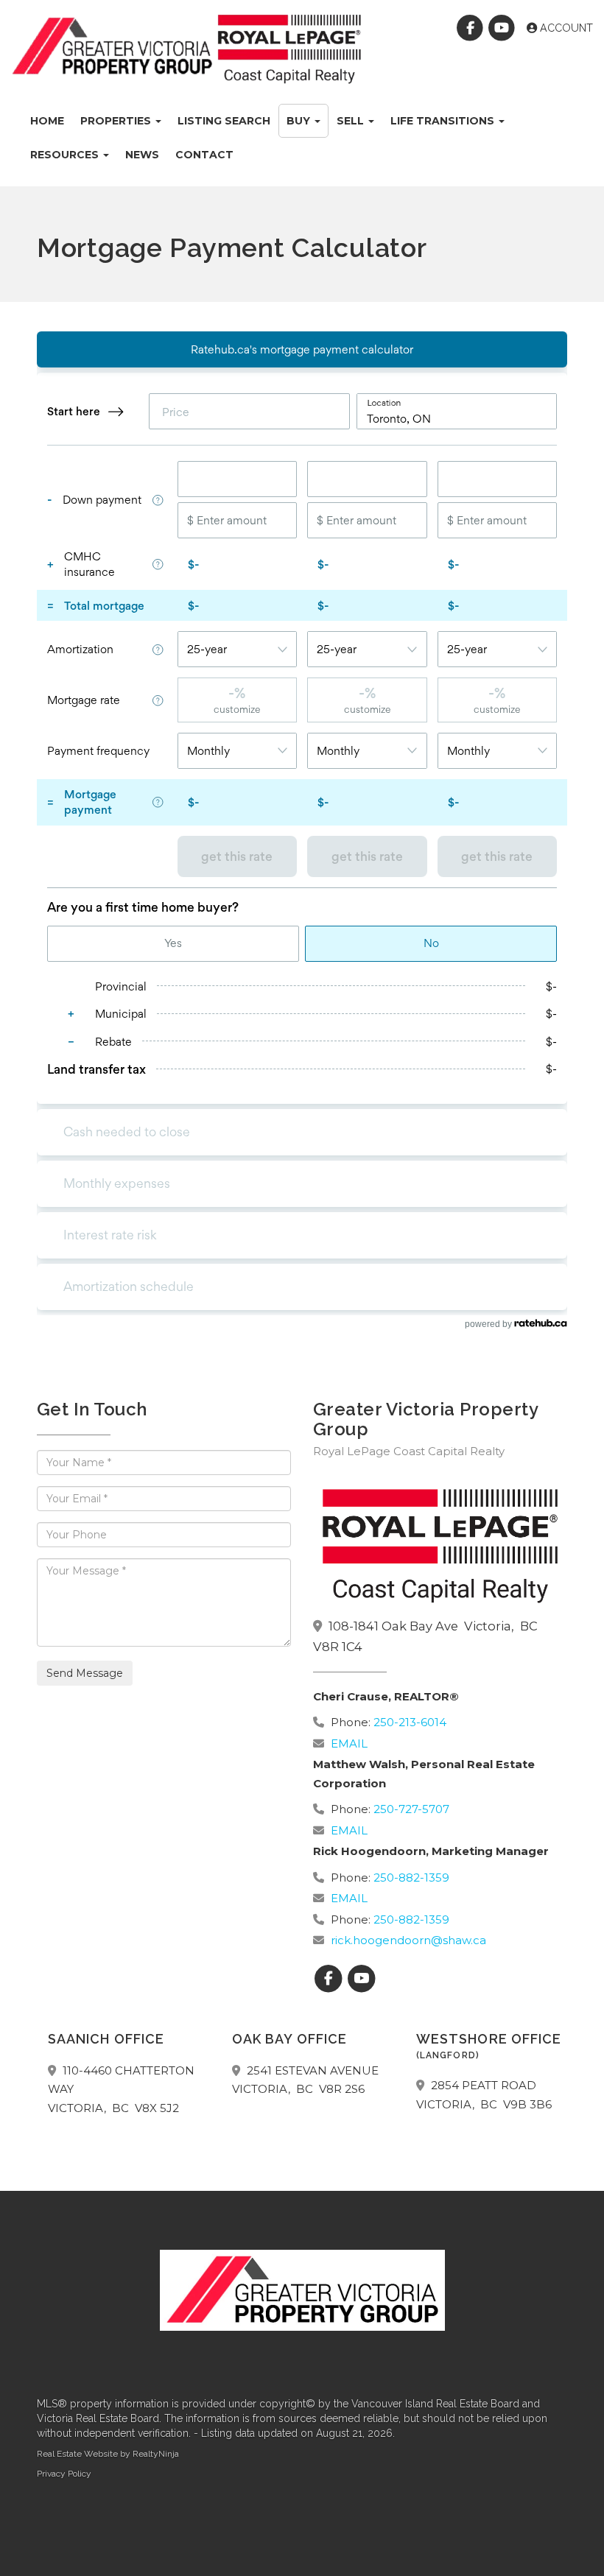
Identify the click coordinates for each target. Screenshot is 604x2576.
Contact (204, 155)
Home (47, 121)
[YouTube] (503, 28)
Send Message (85, 1673)
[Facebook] (472, 28)
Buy (300, 121)
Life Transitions (444, 121)
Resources (66, 155)
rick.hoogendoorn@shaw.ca (408, 1940)
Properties (117, 121)
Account (565, 28)
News (142, 155)
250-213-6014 (410, 1722)
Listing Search (224, 121)
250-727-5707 (411, 1809)
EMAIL (349, 1743)
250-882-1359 (411, 1878)
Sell (352, 121)
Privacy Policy (64, 2474)
